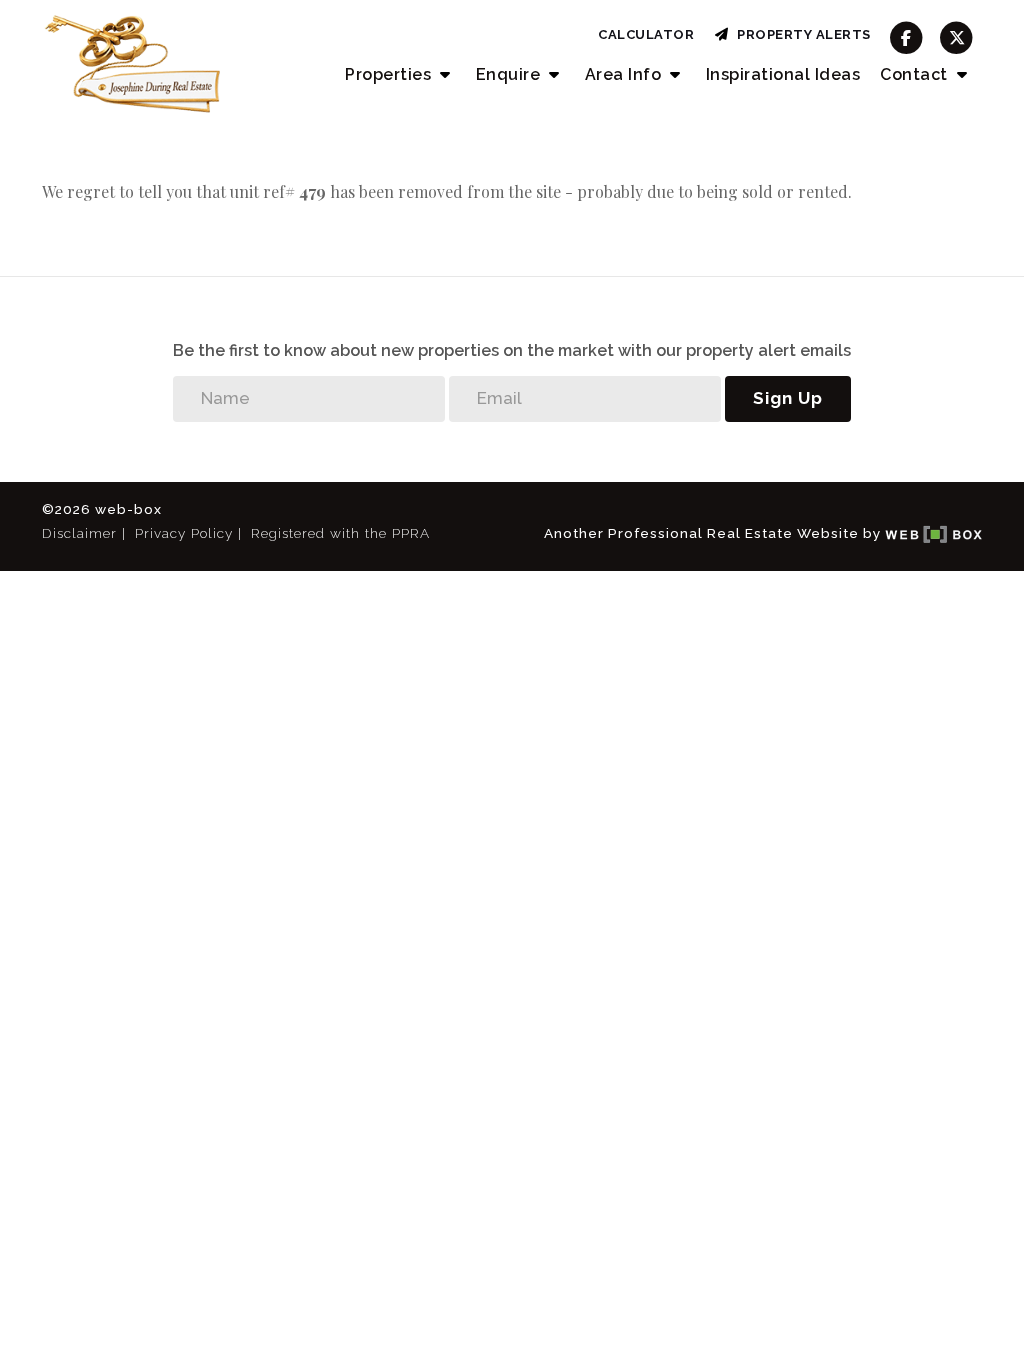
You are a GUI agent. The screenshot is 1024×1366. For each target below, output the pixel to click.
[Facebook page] (906, 37)
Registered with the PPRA (340, 533)
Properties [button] (390, 74)
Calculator (646, 34)
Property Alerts (800, 34)
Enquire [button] (510, 74)
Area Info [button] (625, 74)
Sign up (788, 398)
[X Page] (956, 37)
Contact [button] (916, 74)
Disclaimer (79, 533)
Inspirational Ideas (783, 74)
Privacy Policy (184, 533)
